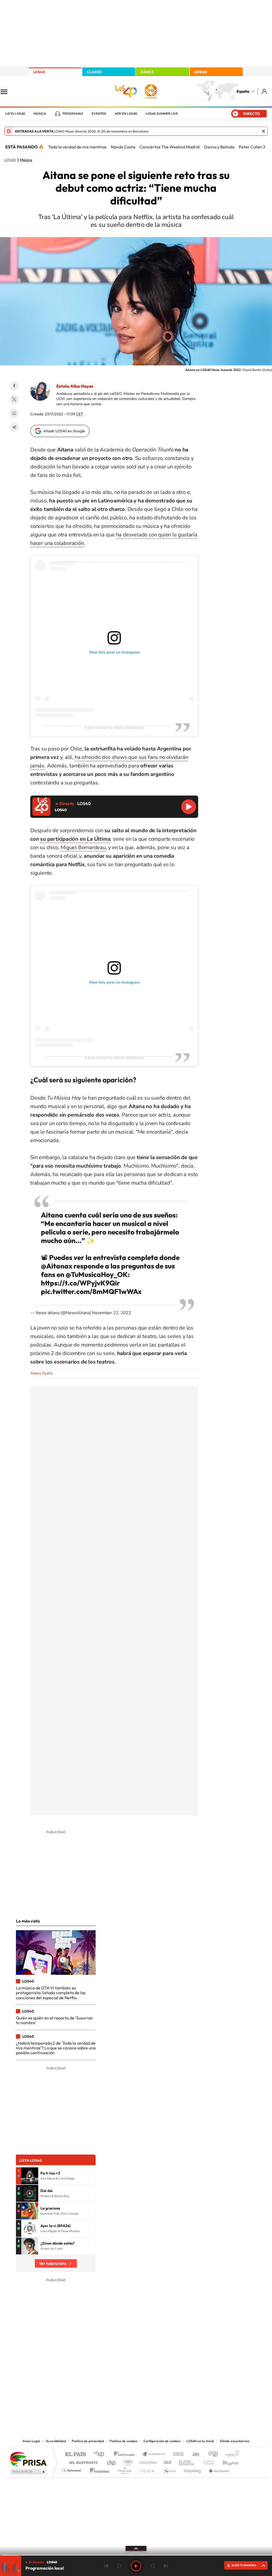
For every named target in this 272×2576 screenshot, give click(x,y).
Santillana (126, 2455)
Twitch (157, 2384)
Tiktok (115, 2384)
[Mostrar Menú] (7, 91)
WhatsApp (14, 413)
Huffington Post (82, 2461)
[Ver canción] (30, 2176)
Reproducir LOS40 (189, 807)
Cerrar (263, 131)
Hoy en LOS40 (126, 114)
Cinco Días (147, 2461)
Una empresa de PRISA (28, 2459)
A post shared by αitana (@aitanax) (114, 728)
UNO (112, 2461)
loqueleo (193, 2469)
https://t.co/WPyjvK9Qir (80, 1283)
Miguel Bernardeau (83, 847)
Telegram (14, 427)
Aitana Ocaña (41, 1373)
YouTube (125, 2384)
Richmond (72, 2469)
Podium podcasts (124, 2469)
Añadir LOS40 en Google (64, 431)
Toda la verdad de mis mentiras (77, 147)
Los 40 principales (101, 2455)
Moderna (98, 2469)
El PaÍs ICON (147, 2469)
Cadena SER (177, 2455)
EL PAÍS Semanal (187, 2461)
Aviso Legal (31, 2441)
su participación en (63, 839)
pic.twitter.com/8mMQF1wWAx (91, 1291)
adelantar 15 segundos (153, 2566)
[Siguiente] (264, 147)
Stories (168, 2384)
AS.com (194, 2455)
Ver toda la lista (53, 2263)
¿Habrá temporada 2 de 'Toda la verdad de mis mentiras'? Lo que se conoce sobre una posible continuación (56, 2048)
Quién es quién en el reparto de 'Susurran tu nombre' (54, 2020)
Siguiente (166, 2566)
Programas (73, 114)
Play (136, 2566)
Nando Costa (123, 147)
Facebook (14, 386)
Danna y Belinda (219, 147)
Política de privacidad (88, 2441)
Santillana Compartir (154, 2455)
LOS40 (39, 72)
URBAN (201, 72)
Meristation (218, 2469)
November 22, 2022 (112, 1313)
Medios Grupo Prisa (28, 2472)
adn (211, 2455)
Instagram (104, 2384)
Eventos (99, 114)
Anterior (106, 2566)
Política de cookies (124, 2441)
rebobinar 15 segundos (119, 2566)
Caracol (231, 2455)
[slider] (136, 2555)
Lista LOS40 (15, 114)
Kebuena (226, 2461)
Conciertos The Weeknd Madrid (169, 147)
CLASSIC (95, 72)
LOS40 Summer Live (162, 114)
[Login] (265, 91)
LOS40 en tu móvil (200, 2441)
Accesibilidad (56, 2441)
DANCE (147, 72)
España (243, 91)
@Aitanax (57, 1266)
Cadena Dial (168, 2461)
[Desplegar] (136, 2548)
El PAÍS (75, 2455)
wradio (127, 2461)
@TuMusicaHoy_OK (97, 1274)
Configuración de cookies (162, 2441)
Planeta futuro (207, 2461)
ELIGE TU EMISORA (244, 2565)
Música (40, 114)
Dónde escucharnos (235, 2441)
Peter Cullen (251, 147)
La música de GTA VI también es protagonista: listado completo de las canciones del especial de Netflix (51, 1993)
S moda (169, 2469)
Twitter (14, 400)
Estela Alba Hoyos (75, 386)
